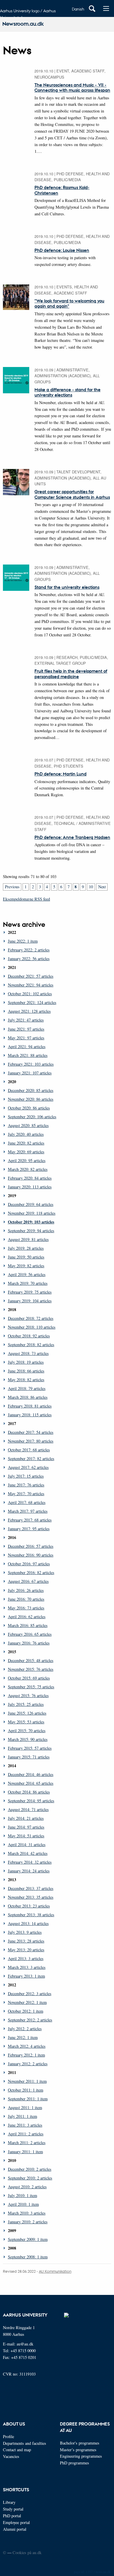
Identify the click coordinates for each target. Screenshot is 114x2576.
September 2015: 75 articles (31, 1687)
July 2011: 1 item (23, 2116)
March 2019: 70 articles (28, 1283)
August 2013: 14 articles (28, 1923)
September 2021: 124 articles (32, 1002)
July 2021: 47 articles (26, 1020)
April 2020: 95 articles (27, 1160)
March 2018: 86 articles (28, 1397)
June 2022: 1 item (23, 941)
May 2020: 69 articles (26, 1152)
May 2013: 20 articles (26, 1950)
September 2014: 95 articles (31, 1801)
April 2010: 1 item (23, 2204)
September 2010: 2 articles (30, 2178)
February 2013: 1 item (26, 1976)
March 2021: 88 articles (28, 1055)
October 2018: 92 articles (29, 1336)
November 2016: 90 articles (31, 1555)
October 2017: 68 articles (29, 1450)
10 (91, 887)
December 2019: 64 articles (31, 1204)
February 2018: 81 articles (30, 1406)
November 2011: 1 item (27, 2081)
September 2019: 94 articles (31, 1231)
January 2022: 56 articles (29, 959)
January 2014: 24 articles (29, 1871)
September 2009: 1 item (28, 2239)
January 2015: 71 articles (29, 1757)
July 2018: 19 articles (26, 1362)
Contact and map (17, 2450)
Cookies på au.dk (27, 2552)
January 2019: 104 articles (30, 1301)
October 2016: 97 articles (29, 1564)
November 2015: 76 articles (31, 1669)
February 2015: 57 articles (30, 1748)
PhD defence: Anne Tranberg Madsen (72, 837)
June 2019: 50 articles (26, 1257)
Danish (78, 9)
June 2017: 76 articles (26, 1485)
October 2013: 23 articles (29, 1906)
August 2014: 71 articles (28, 1809)
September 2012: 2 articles (30, 2020)
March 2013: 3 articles (27, 1967)
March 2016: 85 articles (28, 1625)
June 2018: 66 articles (26, 1371)
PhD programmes (75, 2463)
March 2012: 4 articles (27, 2046)
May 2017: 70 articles (26, 1494)
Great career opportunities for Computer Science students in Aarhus (72, 494)
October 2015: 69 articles (29, 1678)
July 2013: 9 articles (25, 1932)
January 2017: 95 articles (29, 1529)
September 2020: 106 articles (32, 1117)
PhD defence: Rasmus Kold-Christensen (62, 190)
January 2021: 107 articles (30, 1073)
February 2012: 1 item (26, 2055)
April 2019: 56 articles (27, 1274)
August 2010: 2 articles (27, 2187)
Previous (12, 887)
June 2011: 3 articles (25, 2125)
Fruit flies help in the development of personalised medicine (71, 674)
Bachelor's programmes (80, 2443)
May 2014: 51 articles (26, 1836)
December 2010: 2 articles (30, 2169)
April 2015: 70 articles (27, 1731)
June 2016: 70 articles (26, 1599)
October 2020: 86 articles (29, 1108)
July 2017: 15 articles (26, 1476)
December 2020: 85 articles (31, 1090)
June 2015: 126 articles (27, 1713)
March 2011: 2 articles (27, 2143)
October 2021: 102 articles (30, 994)
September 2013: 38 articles (31, 1915)
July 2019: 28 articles (26, 1248)
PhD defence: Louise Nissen (62, 250)
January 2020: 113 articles (30, 1187)
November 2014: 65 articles (31, 1783)
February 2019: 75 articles (30, 1292)
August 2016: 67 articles (28, 1581)
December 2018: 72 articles (31, 1318)
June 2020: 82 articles (26, 1143)
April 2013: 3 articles (26, 1958)
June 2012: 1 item (23, 2037)
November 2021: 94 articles (31, 985)
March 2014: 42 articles (28, 1853)
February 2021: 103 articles (31, 1064)
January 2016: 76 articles (29, 1643)
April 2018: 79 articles (27, 1388)
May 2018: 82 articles (26, 1380)
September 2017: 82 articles (31, 1458)
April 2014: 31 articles (27, 1844)
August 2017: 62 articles (28, 1467)
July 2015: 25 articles (26, 1704)
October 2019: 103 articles (31, 1222)
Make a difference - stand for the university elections (68, 392)
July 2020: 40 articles (26, 1134)
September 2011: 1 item (28, 2099)
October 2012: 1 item (26, 2011)
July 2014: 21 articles (26, 1818)
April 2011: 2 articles (26, 2134)
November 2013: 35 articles (31, 1897)
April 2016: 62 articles (27, 1617)
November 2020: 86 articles (31, 1099)
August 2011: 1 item (25, 2107)
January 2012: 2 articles (28, 2064)
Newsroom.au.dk (23, 24)
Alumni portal (15, 2529)
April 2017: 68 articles (27, 1502)
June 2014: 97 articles (26, 1827)
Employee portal (16, 2522)
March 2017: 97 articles (28, 1511)
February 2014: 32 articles (30, 1862)
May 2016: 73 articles (26, 1608)
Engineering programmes (81, 2456)
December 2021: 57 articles (31, 976)
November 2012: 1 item (27, 2002)
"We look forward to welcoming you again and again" (69, 303)
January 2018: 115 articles (30, 1415)
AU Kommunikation (55, 2271)
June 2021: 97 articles (26, 1029)
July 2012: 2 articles (25, 2029)
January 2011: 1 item (25, 2152)
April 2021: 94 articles (27, 1046)
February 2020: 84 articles (30, 1178)
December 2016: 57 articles (31, 1546)
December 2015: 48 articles (31, 1660)
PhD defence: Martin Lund (61, 774)
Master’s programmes (78, 2450)
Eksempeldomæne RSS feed (26, 899)
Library (9, 2502)
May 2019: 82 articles (26, 1266)
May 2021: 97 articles (26, 1038)
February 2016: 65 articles (30, 1634)
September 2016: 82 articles (31, 1572)
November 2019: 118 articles (32, 1213)
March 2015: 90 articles (28, 1739)
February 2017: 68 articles (30, 1520)
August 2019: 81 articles (28, 1239)
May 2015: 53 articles (26, 1722)
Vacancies (11, 2456)
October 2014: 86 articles (29, 1792)
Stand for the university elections (67, 587)
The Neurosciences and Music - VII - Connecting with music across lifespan (72, 87)
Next (102, 887)
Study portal (13, 2509)
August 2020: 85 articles (28, 1125)
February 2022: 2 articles (29, 950)
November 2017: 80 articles (31, 1441)
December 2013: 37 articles (31, 1888)
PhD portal (12, 2516)
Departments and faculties (25, 2443)
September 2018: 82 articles (31, 1345)
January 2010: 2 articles (28, 2222)
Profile (8, 2436)
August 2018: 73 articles (28, 1353)
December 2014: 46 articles (31, 1774)
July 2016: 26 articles (26, 1590)
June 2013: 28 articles (26, 1941)
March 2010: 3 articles (27, 2213)
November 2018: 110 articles (32, 1327)
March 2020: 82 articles (28, 1169)
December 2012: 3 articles (30, 1994)
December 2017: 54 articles (31, 1432)
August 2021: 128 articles (29, 1011)
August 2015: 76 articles (28, 1695)
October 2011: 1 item (26, 2090)
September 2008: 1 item (28, 2257)
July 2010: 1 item (23, 2195)
